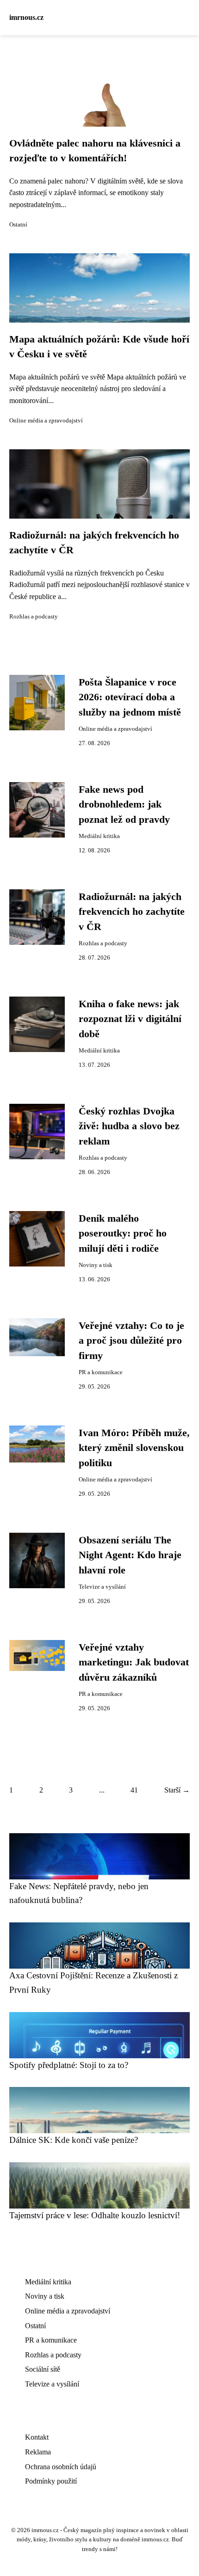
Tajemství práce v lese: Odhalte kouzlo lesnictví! (95, 2215)
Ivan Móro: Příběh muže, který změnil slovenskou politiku (134, 1448)
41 (134, 1790)
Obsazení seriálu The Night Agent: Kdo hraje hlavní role (130, 1555)
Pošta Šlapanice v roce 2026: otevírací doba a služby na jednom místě (130, 697)
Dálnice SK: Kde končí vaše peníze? (74, 2140)
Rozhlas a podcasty (34, 617)
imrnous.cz (26, 17)
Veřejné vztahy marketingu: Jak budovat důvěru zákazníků (134, 1662)
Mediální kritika (99, 836)
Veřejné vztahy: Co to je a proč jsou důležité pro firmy (131, 1341)
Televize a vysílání (102, 1587)
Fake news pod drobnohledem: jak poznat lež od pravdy (124, 805)
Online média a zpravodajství (46, 421)
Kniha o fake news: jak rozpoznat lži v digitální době (130, 1019)
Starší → (177, 1790)
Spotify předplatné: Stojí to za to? (69, 2065)
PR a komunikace (101, 1372)
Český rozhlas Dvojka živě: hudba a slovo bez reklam (129, 1126)
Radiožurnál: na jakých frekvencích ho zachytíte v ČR (132, 912)
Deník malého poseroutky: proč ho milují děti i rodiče (123, 1233)
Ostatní (18, 225)
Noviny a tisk (96, 1265)
